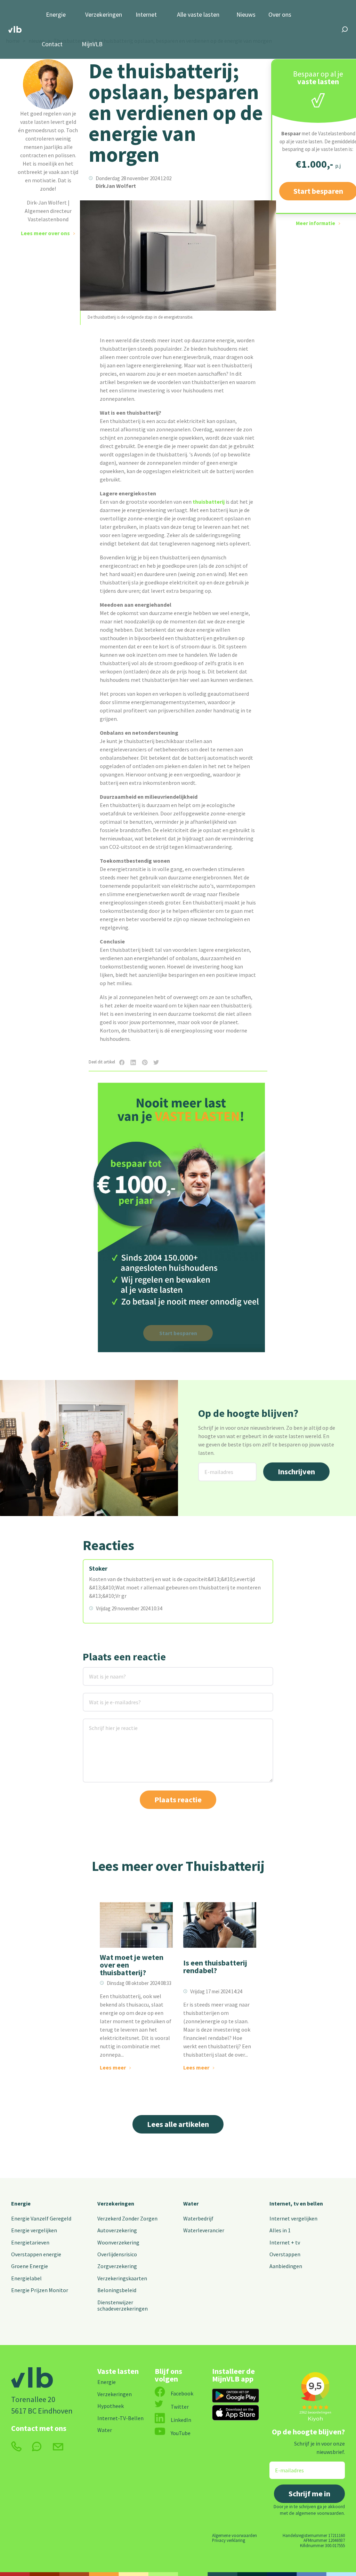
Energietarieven (30, 2242)
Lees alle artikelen (178, 2124)
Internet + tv (285, 2242)
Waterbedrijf (198, 2218)
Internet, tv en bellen (296, 2203)
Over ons (280, 15)
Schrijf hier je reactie (104, 1723)
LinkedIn (181, 2420)
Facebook (182, 2393)
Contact (52, 44)
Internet (146, 15)
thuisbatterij (209, 502)
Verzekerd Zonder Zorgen (127, 2218)
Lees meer (113, 2067)
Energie (56, 15)
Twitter (180, 2407)
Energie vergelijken (34, 2230)
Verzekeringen (104, 15)
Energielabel (26, 2278)
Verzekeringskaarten (122, 2278)
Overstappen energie (36, 2254)
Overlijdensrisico (117, 2254)
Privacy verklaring (229, 2540)
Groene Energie (30, 2266)
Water (191, 2203)
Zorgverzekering (117, 2266)
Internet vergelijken (293, 2218)
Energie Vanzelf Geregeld (41, 2218)
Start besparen (178, 1333)
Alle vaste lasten (198, 15)
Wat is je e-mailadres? (105, 1697)
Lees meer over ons (45, 233)
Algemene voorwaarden (234, 2535)
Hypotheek (111, 2406)
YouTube (181, 2433)
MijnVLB (92, 44)
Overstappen (285, 2254)
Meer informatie (315, 223)
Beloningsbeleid (117, 2290)
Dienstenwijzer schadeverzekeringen (123, 2305)
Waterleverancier (204, 2230)
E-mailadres (213, 1467)
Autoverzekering (117, 2230)
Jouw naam (97, 1671)
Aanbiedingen (286, 2266)
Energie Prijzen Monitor (40, 2290)
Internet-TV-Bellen (120, 2418)
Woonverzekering (118, 2242)
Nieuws (246, 15)
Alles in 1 (280, 2230)
